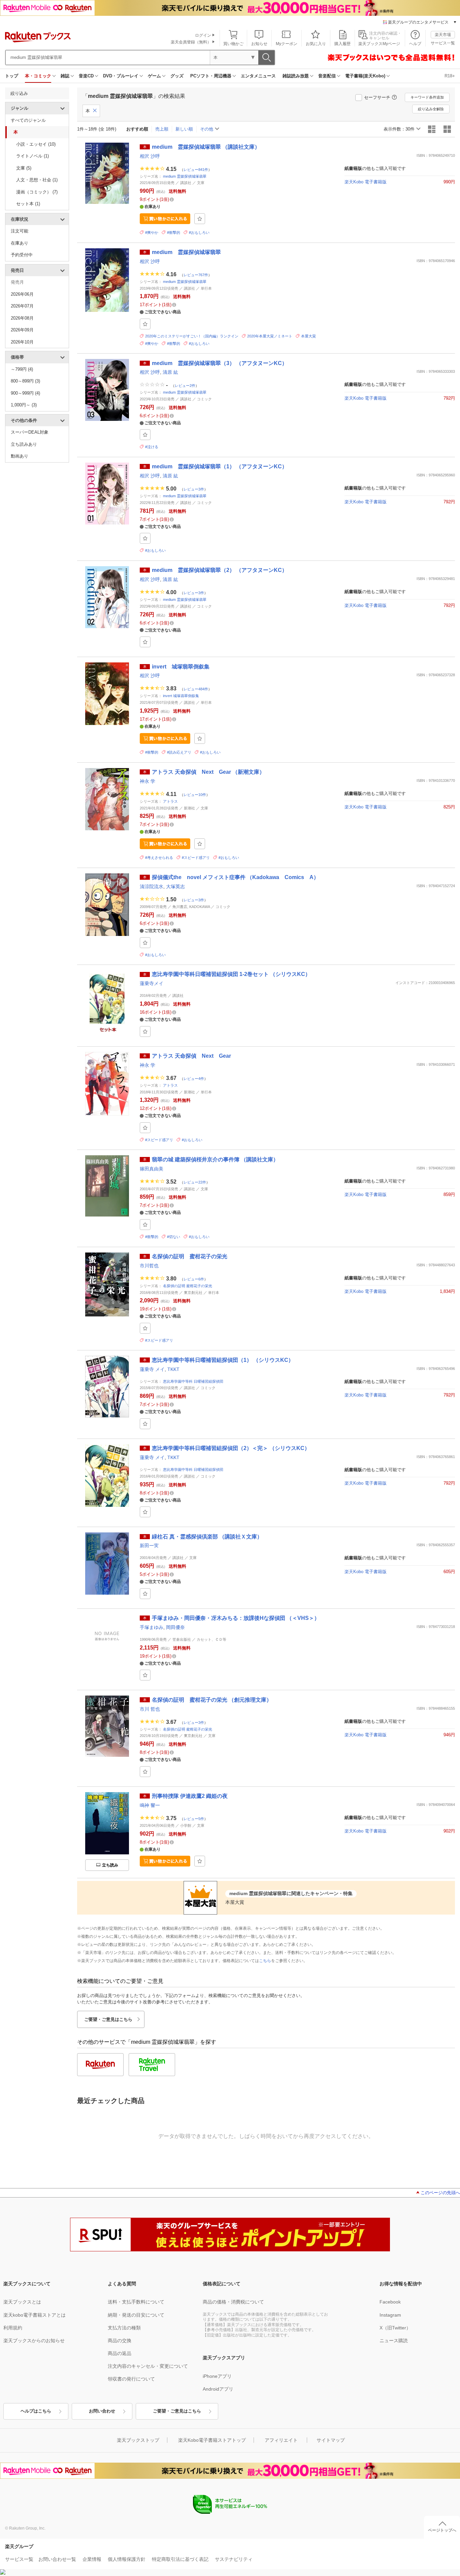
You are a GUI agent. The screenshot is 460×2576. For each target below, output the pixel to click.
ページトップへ (442, 2530)
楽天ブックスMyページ (379, 44)
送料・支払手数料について (136, 2302)
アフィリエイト (281, 2440)
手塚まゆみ (152, 1627)
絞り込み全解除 (431, 109)
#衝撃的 (174, 232)
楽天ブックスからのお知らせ (34, 2341)
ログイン (203, 35)
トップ (12, 76)
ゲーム (154, 76)
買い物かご (233, 44)
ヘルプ (415, 44)
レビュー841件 (196, 169)
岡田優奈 (175, 1627)
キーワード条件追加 (427, 97)
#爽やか (152, 232)
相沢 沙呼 (150, 156)
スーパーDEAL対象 (30, 432)
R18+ (450, 76)
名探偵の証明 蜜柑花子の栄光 (188, 1286)
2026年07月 (22, 306)
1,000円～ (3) (24, 405)
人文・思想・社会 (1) (37, 180)
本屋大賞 (308, 336)
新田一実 (149, 1546)
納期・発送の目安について (136, 2315)
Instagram (390, 2315)
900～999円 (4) (25, 393)
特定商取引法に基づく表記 (180, 2559)
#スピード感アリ (196, 858)
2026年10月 (22, 342)
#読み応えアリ (179, 752)
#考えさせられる (159, 858)
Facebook (390, 2302)
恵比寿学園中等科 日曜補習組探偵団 (193, 1381)
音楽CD (86, 76)
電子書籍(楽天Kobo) (365, 76)
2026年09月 (22, 330)
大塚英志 (175, 886)
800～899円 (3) (25, 381)
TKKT (173, 1369)
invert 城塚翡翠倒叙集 (181, 696)
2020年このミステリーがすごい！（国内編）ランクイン (192, 336)
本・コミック (38, 76)
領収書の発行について (131, 2379)
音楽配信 (327, 76)
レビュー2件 (185, 386)
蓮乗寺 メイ (152, 1369)
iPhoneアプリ (217, 2376)
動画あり (20, 456)
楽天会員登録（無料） (191, 42)
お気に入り (316, 44)
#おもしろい (199, 232)
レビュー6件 (194, 1279)
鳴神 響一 (150, 1805)
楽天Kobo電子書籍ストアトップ (212, 2440)
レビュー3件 (194, 489)
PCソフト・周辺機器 (211, 76)
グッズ (177, 76)
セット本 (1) (28, 204)
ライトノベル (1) (32, 156)
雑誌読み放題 (296, 76)
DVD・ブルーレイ (121, 76)
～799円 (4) (22, 369)
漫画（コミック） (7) (37, 192)
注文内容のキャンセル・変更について (148, 2366)
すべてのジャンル (28, 120)
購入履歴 (342, 44)
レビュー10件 (195, 794)
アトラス (170, 801)
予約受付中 (22, 255)
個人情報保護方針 (127, 2559)
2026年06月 (22, 294)
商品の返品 (120, 2353)
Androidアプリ (218, 2389)
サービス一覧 (443, 43)
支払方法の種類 (124, 2328)
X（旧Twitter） (395, 2328)
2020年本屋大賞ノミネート (270, 336)
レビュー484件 (196, 689)
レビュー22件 (195, 1182)
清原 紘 (170, 372)
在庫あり (20, 243)
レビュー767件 (196, 275)
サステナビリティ (234, 2559)
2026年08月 (22, 318)
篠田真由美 (152, 1169)
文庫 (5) (24, 168)
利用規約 (13, 2328)
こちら (265, 1961)
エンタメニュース (258, 76)
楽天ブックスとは (22, 2302)
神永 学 (147, 781)
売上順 (162, 129)
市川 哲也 (150, 1709)
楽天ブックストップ (138, 2440)
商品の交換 (120, 2341)
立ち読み (110, 1865)
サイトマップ (331, 2440)
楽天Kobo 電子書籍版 (366, 182)
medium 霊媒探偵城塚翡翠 (185, 176)
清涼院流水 (152, 886)
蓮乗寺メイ (152, 983)
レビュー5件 (194, 1818)
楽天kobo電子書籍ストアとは (35, 2315)
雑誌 (65, 76)
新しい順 (184, 129)
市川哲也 (149, 1266)
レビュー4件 (194, 1078)
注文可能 (20, 231)
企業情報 (92, 2559)
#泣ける (152, 447)
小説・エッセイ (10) (36, 144)
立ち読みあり (24, 444)
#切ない (174, 1237)
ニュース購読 (394, 2341)
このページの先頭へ (440, 2193)
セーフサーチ (377, 97)
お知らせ (259, 44)
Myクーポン (287, 44)
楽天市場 (443, 35)
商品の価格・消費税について (233, 2302)
